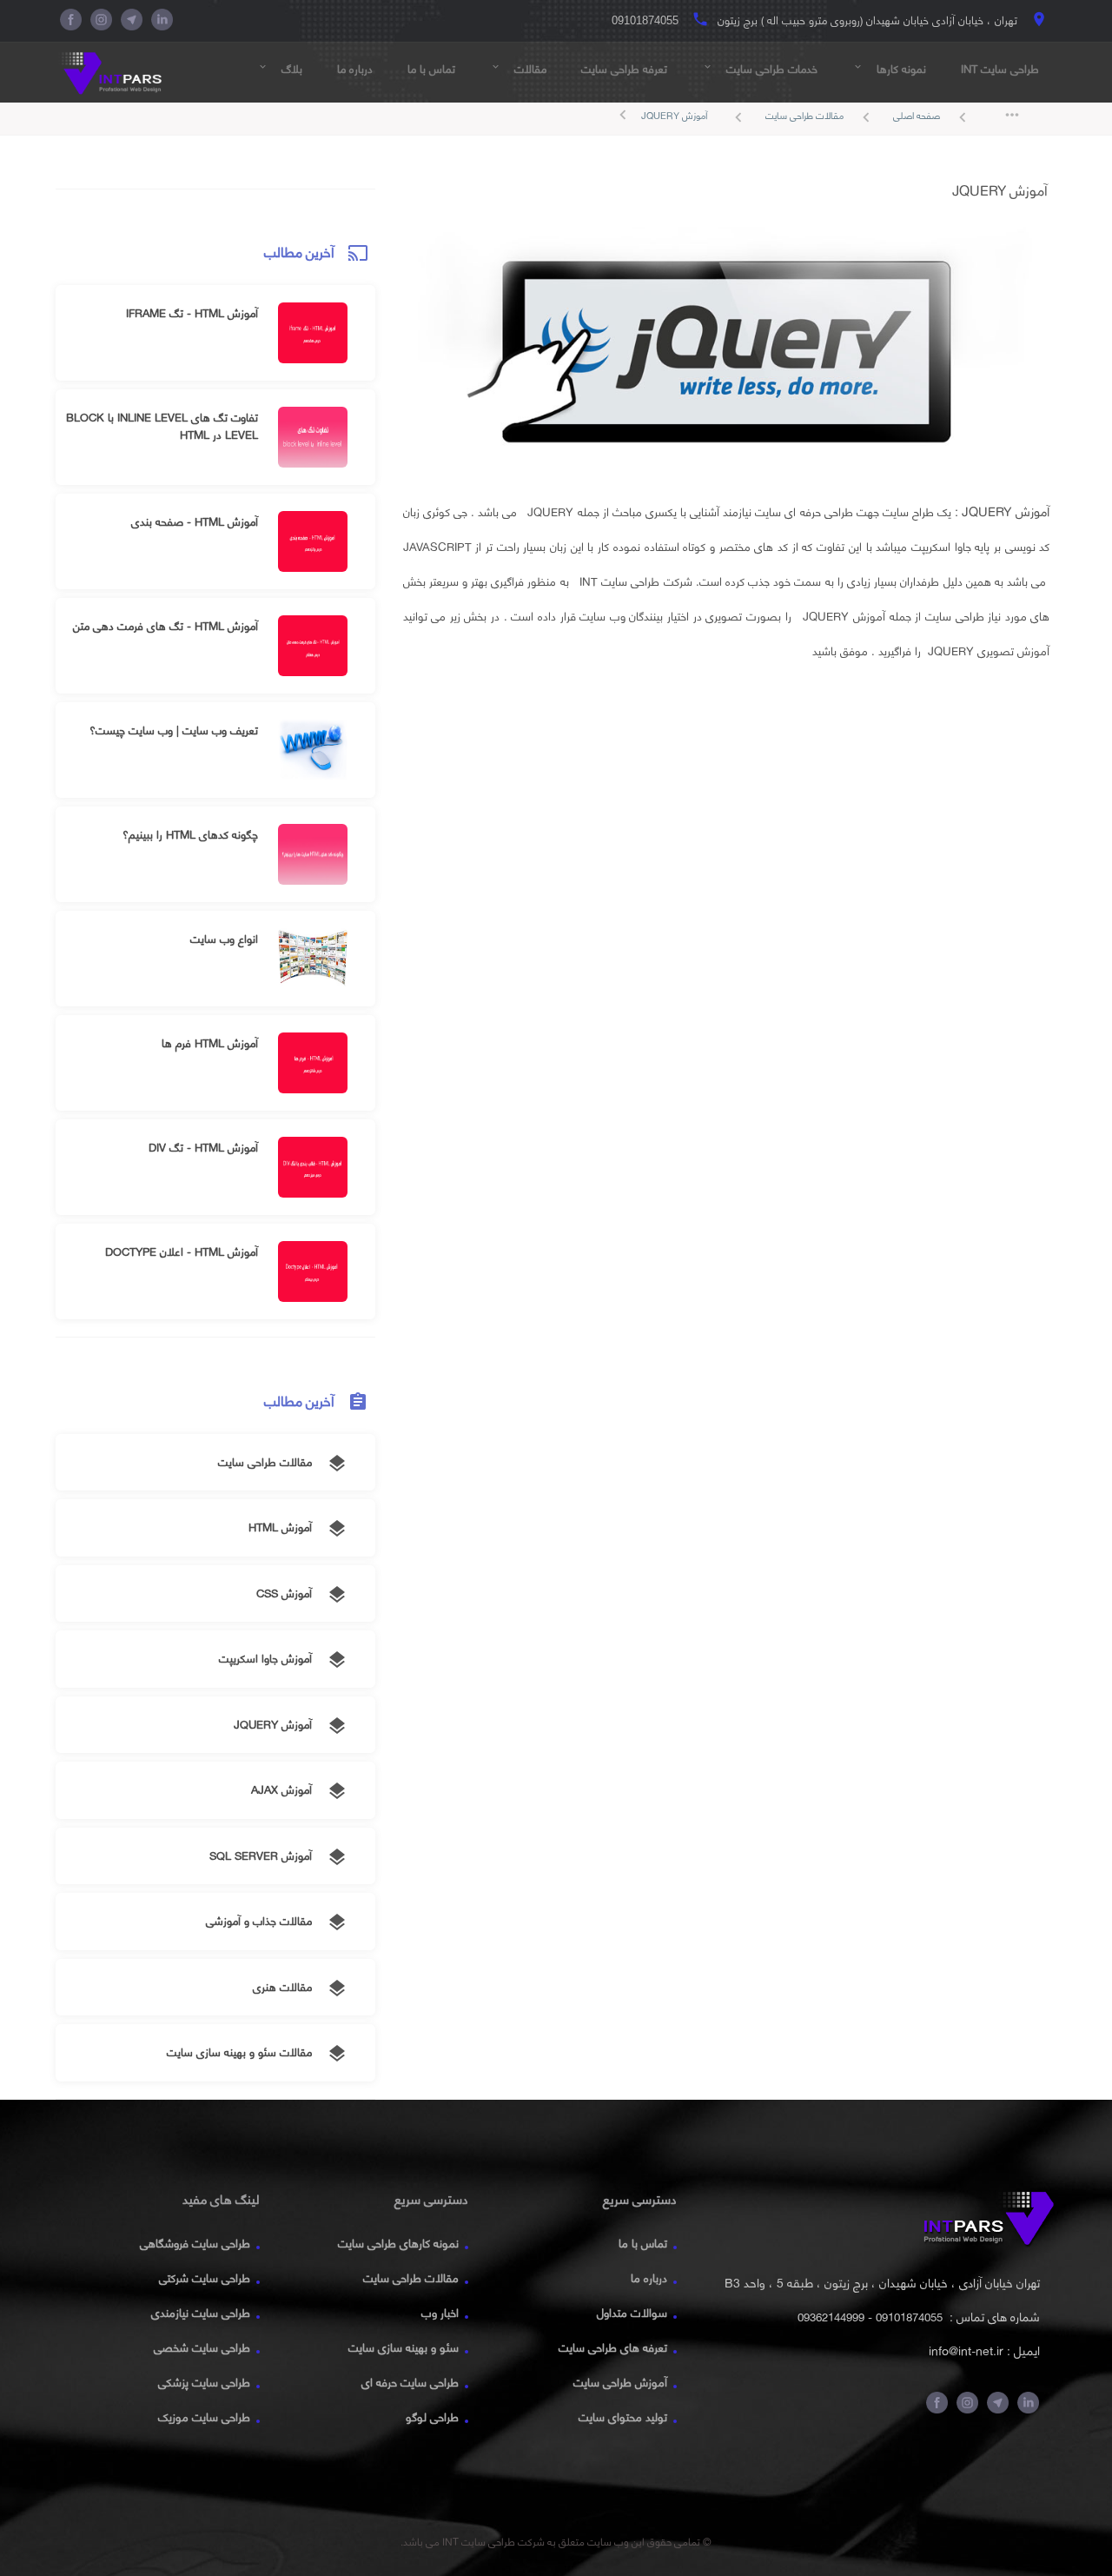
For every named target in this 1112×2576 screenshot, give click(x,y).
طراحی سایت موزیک (204, 2417)
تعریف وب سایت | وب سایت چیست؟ (174, 730)
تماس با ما (431, 69)
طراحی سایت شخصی (202, 2347)
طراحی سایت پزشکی (204, 2382)
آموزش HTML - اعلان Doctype (182, 1251)
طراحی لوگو (432, 2417)
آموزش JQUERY (674, 116)
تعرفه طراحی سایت (624, 69)
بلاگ (280, 69)
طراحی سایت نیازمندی (201, 2313)
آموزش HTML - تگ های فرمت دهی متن (165, 626)
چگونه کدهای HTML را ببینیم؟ (190, 834)
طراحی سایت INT (1000, 69)
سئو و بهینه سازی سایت (404, 2347)
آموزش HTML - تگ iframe (192, 313)
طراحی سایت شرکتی (205, 2278)
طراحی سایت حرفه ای (410, 2382)
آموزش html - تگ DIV (203, 1147)
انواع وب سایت (224, 939)
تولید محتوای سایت (623, 2417)
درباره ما (355, 69)
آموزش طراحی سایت (620, 2382)
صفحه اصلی (933, 116)
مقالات (518, 69)
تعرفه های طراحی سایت (613, 2347)
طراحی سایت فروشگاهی (195, 2243)
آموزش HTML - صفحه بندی (195, 521)
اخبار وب (440, 2313)
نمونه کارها (889, 69)
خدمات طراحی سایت (760, 69)
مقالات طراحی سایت (821, 116)
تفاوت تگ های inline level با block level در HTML (162, 426)
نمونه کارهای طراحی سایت (398, 2243)
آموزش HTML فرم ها (210, 1043)
